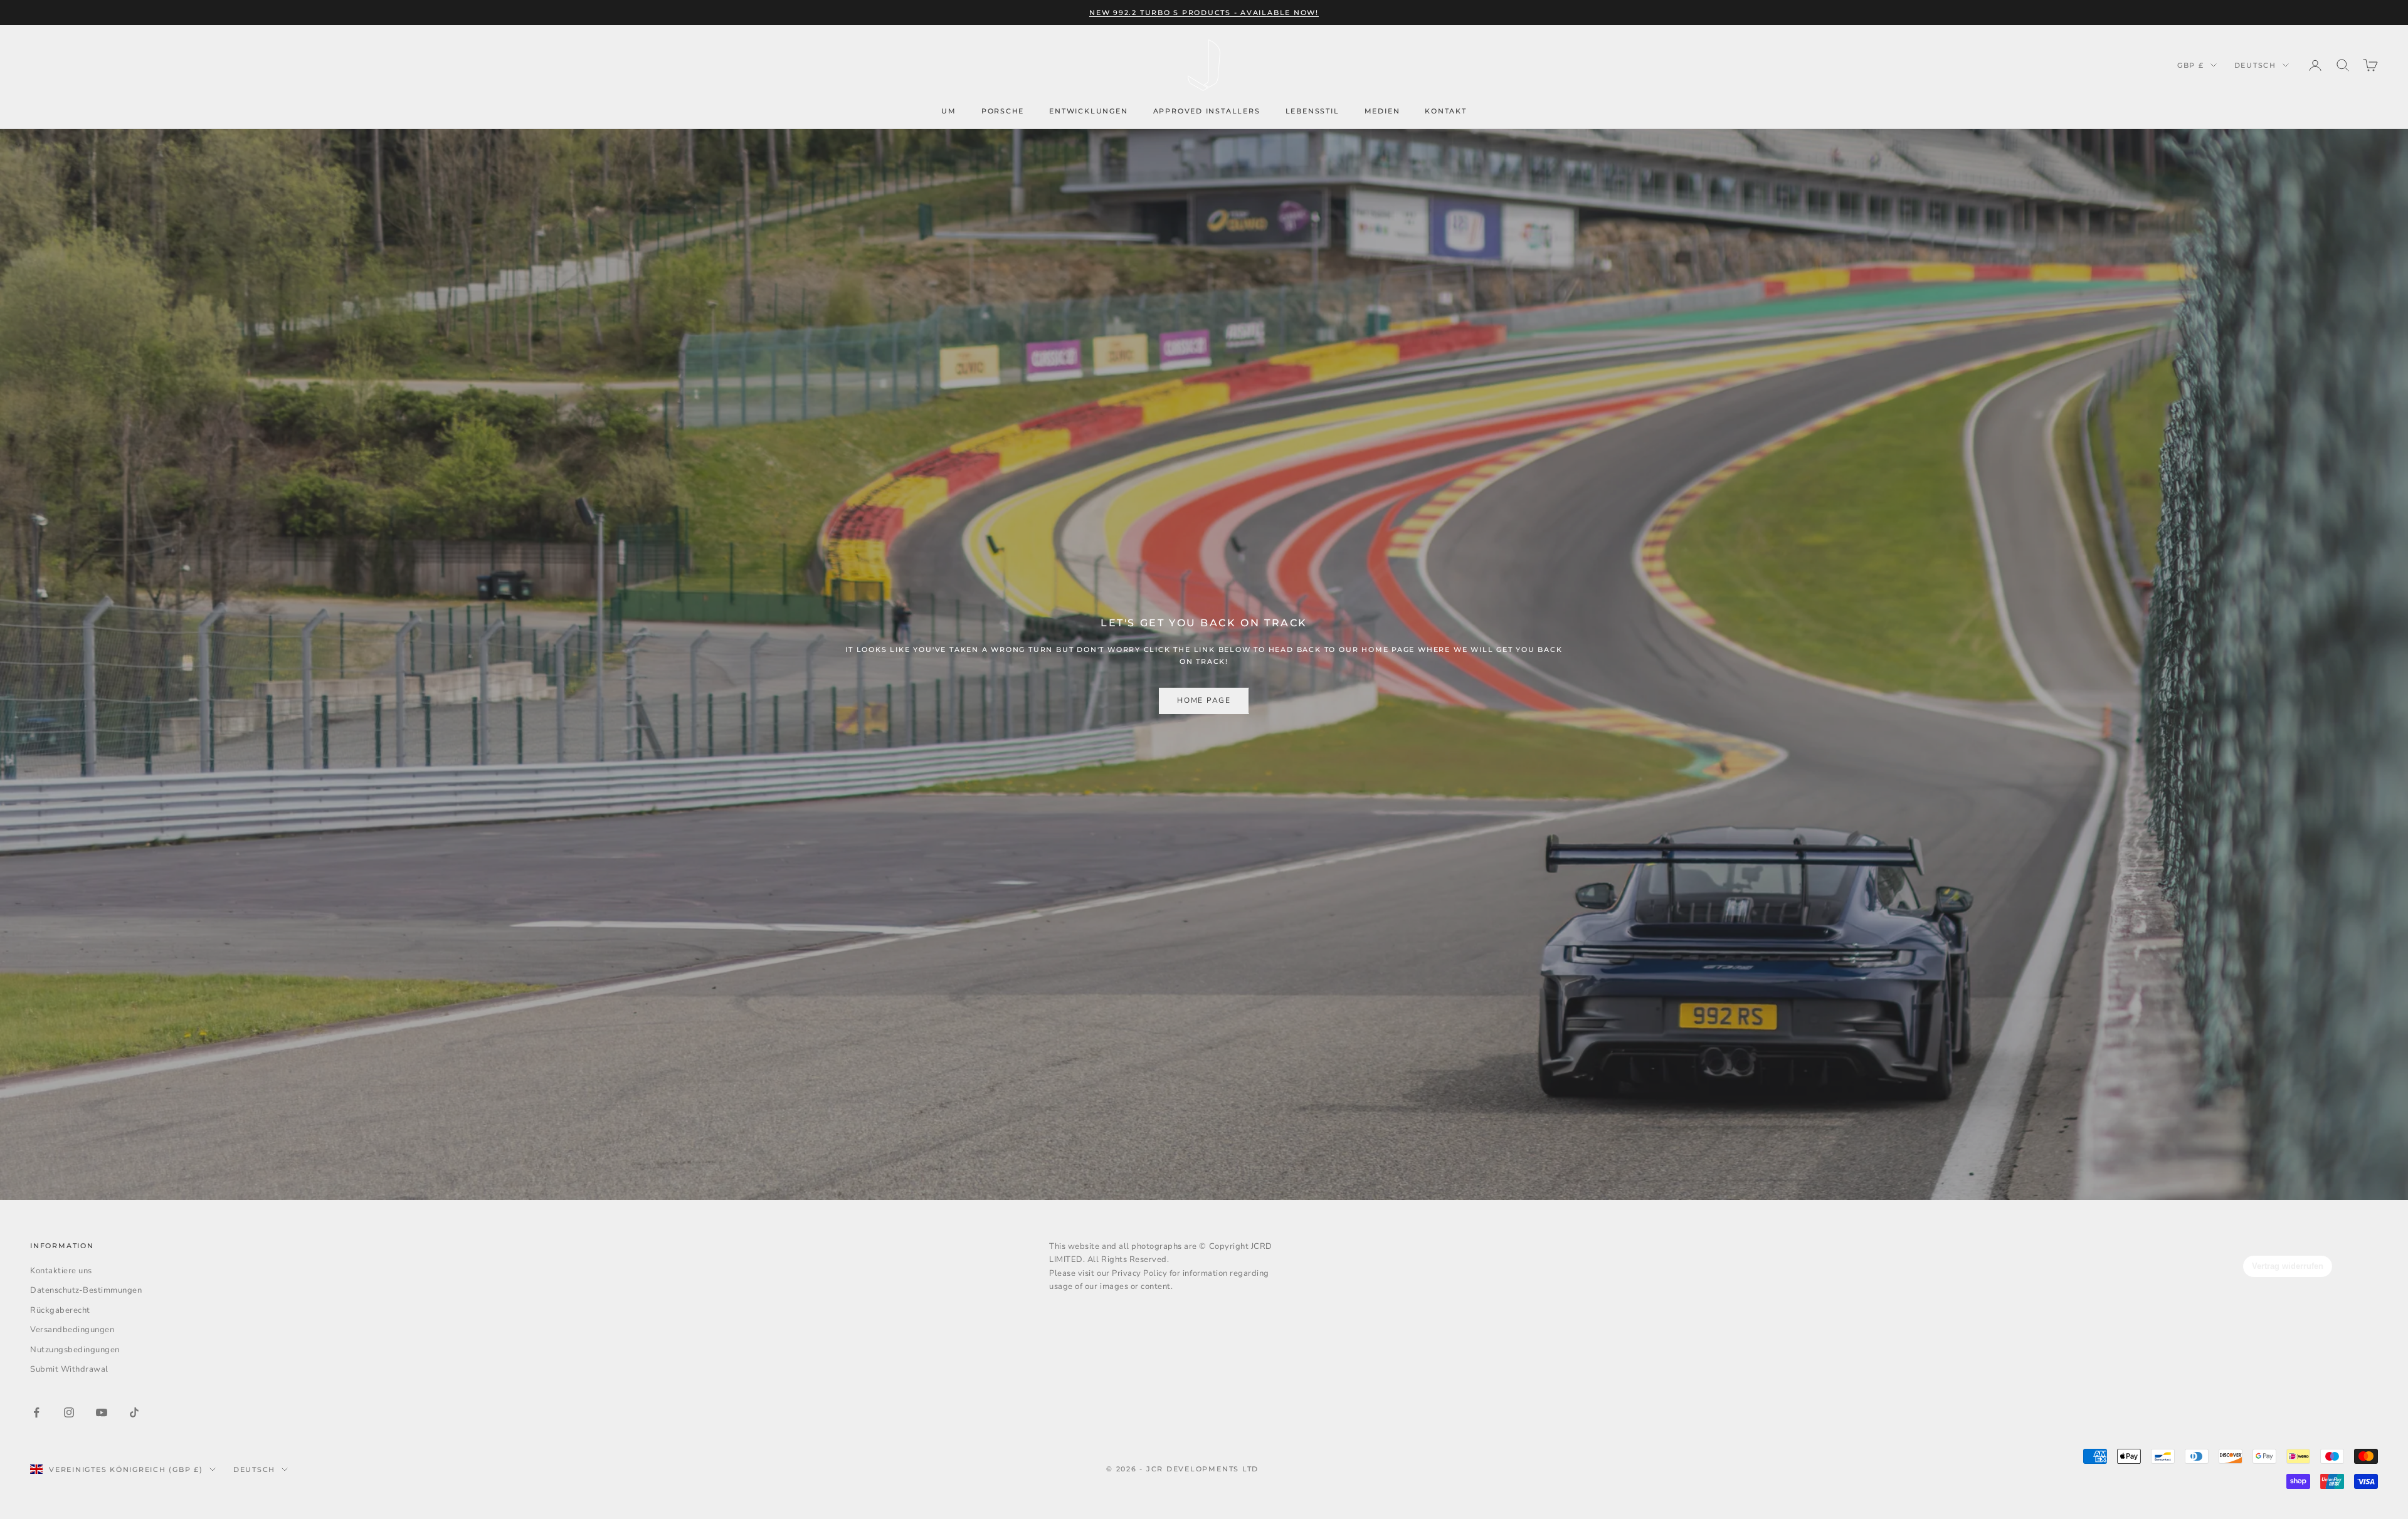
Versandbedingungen (72, 1330)
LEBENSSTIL (1312, 111)
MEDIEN (1382, 111)
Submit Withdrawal (69, 1369)
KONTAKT (1446, 111)
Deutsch (2255, 65)
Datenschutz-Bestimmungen (86, 1290)
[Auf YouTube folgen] (102, 1412)
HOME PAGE (1204, 700)
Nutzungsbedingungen (75, 1350)
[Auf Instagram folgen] (69, 1412)
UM (949, 111)
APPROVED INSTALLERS (1207, 111)
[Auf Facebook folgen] (36, 1412)
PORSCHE (1003, 111)
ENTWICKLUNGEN (1088, 111)
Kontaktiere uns (61, 1271)
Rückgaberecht (60, 1310)
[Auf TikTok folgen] (134, 1412)
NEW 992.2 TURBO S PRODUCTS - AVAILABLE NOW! (1204, 13)
